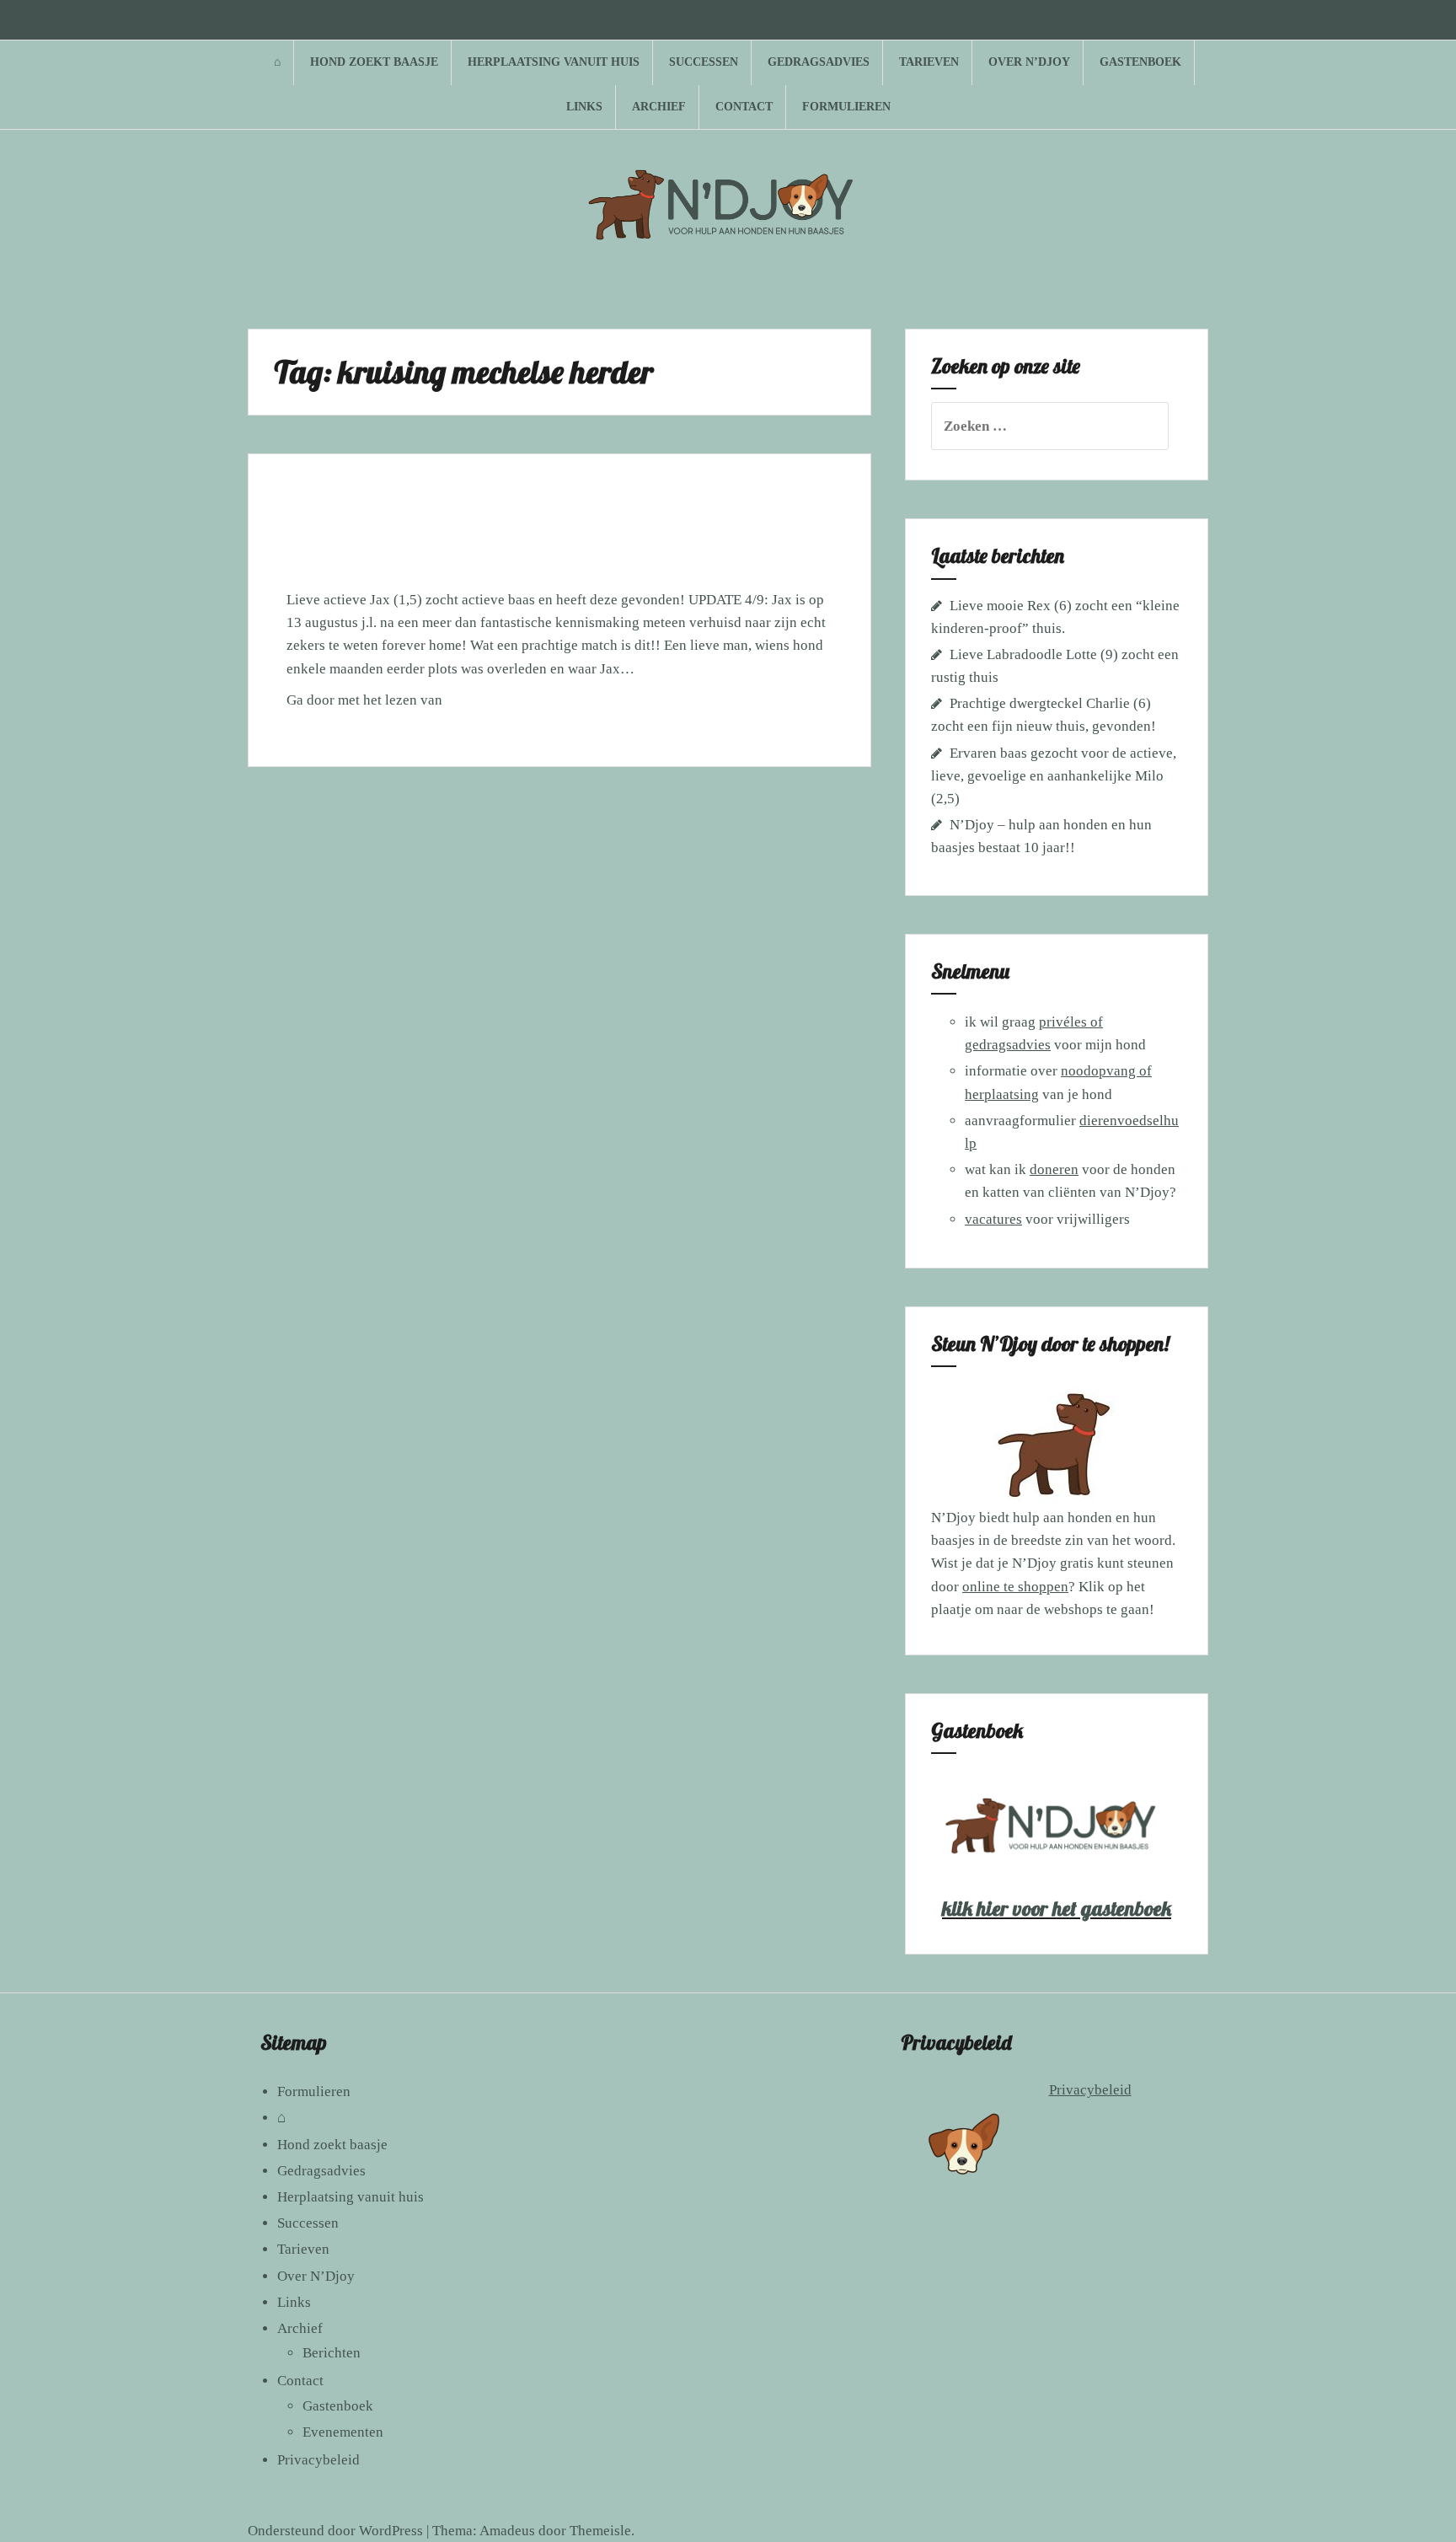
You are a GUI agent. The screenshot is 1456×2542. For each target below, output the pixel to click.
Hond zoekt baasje (374, 62)
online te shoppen (1015, 1587)
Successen (704, 62)
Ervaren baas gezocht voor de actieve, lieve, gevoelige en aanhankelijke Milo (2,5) (1054, 776)
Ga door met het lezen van (396, 705)
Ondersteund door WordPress (335, 2531)
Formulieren (846, 107)
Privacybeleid (318, 2460)
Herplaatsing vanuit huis (554, 62)
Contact (744, 107)
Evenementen (343, 2432)
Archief (659, 107)
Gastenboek (1140, 62)
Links (584, 107)
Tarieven (929, 62)
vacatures (993, 1219)
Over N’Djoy (1029, 62)
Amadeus (507, 2531)
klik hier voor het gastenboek (1057, 1908)
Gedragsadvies (819, 62)
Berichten (332, 2353)
